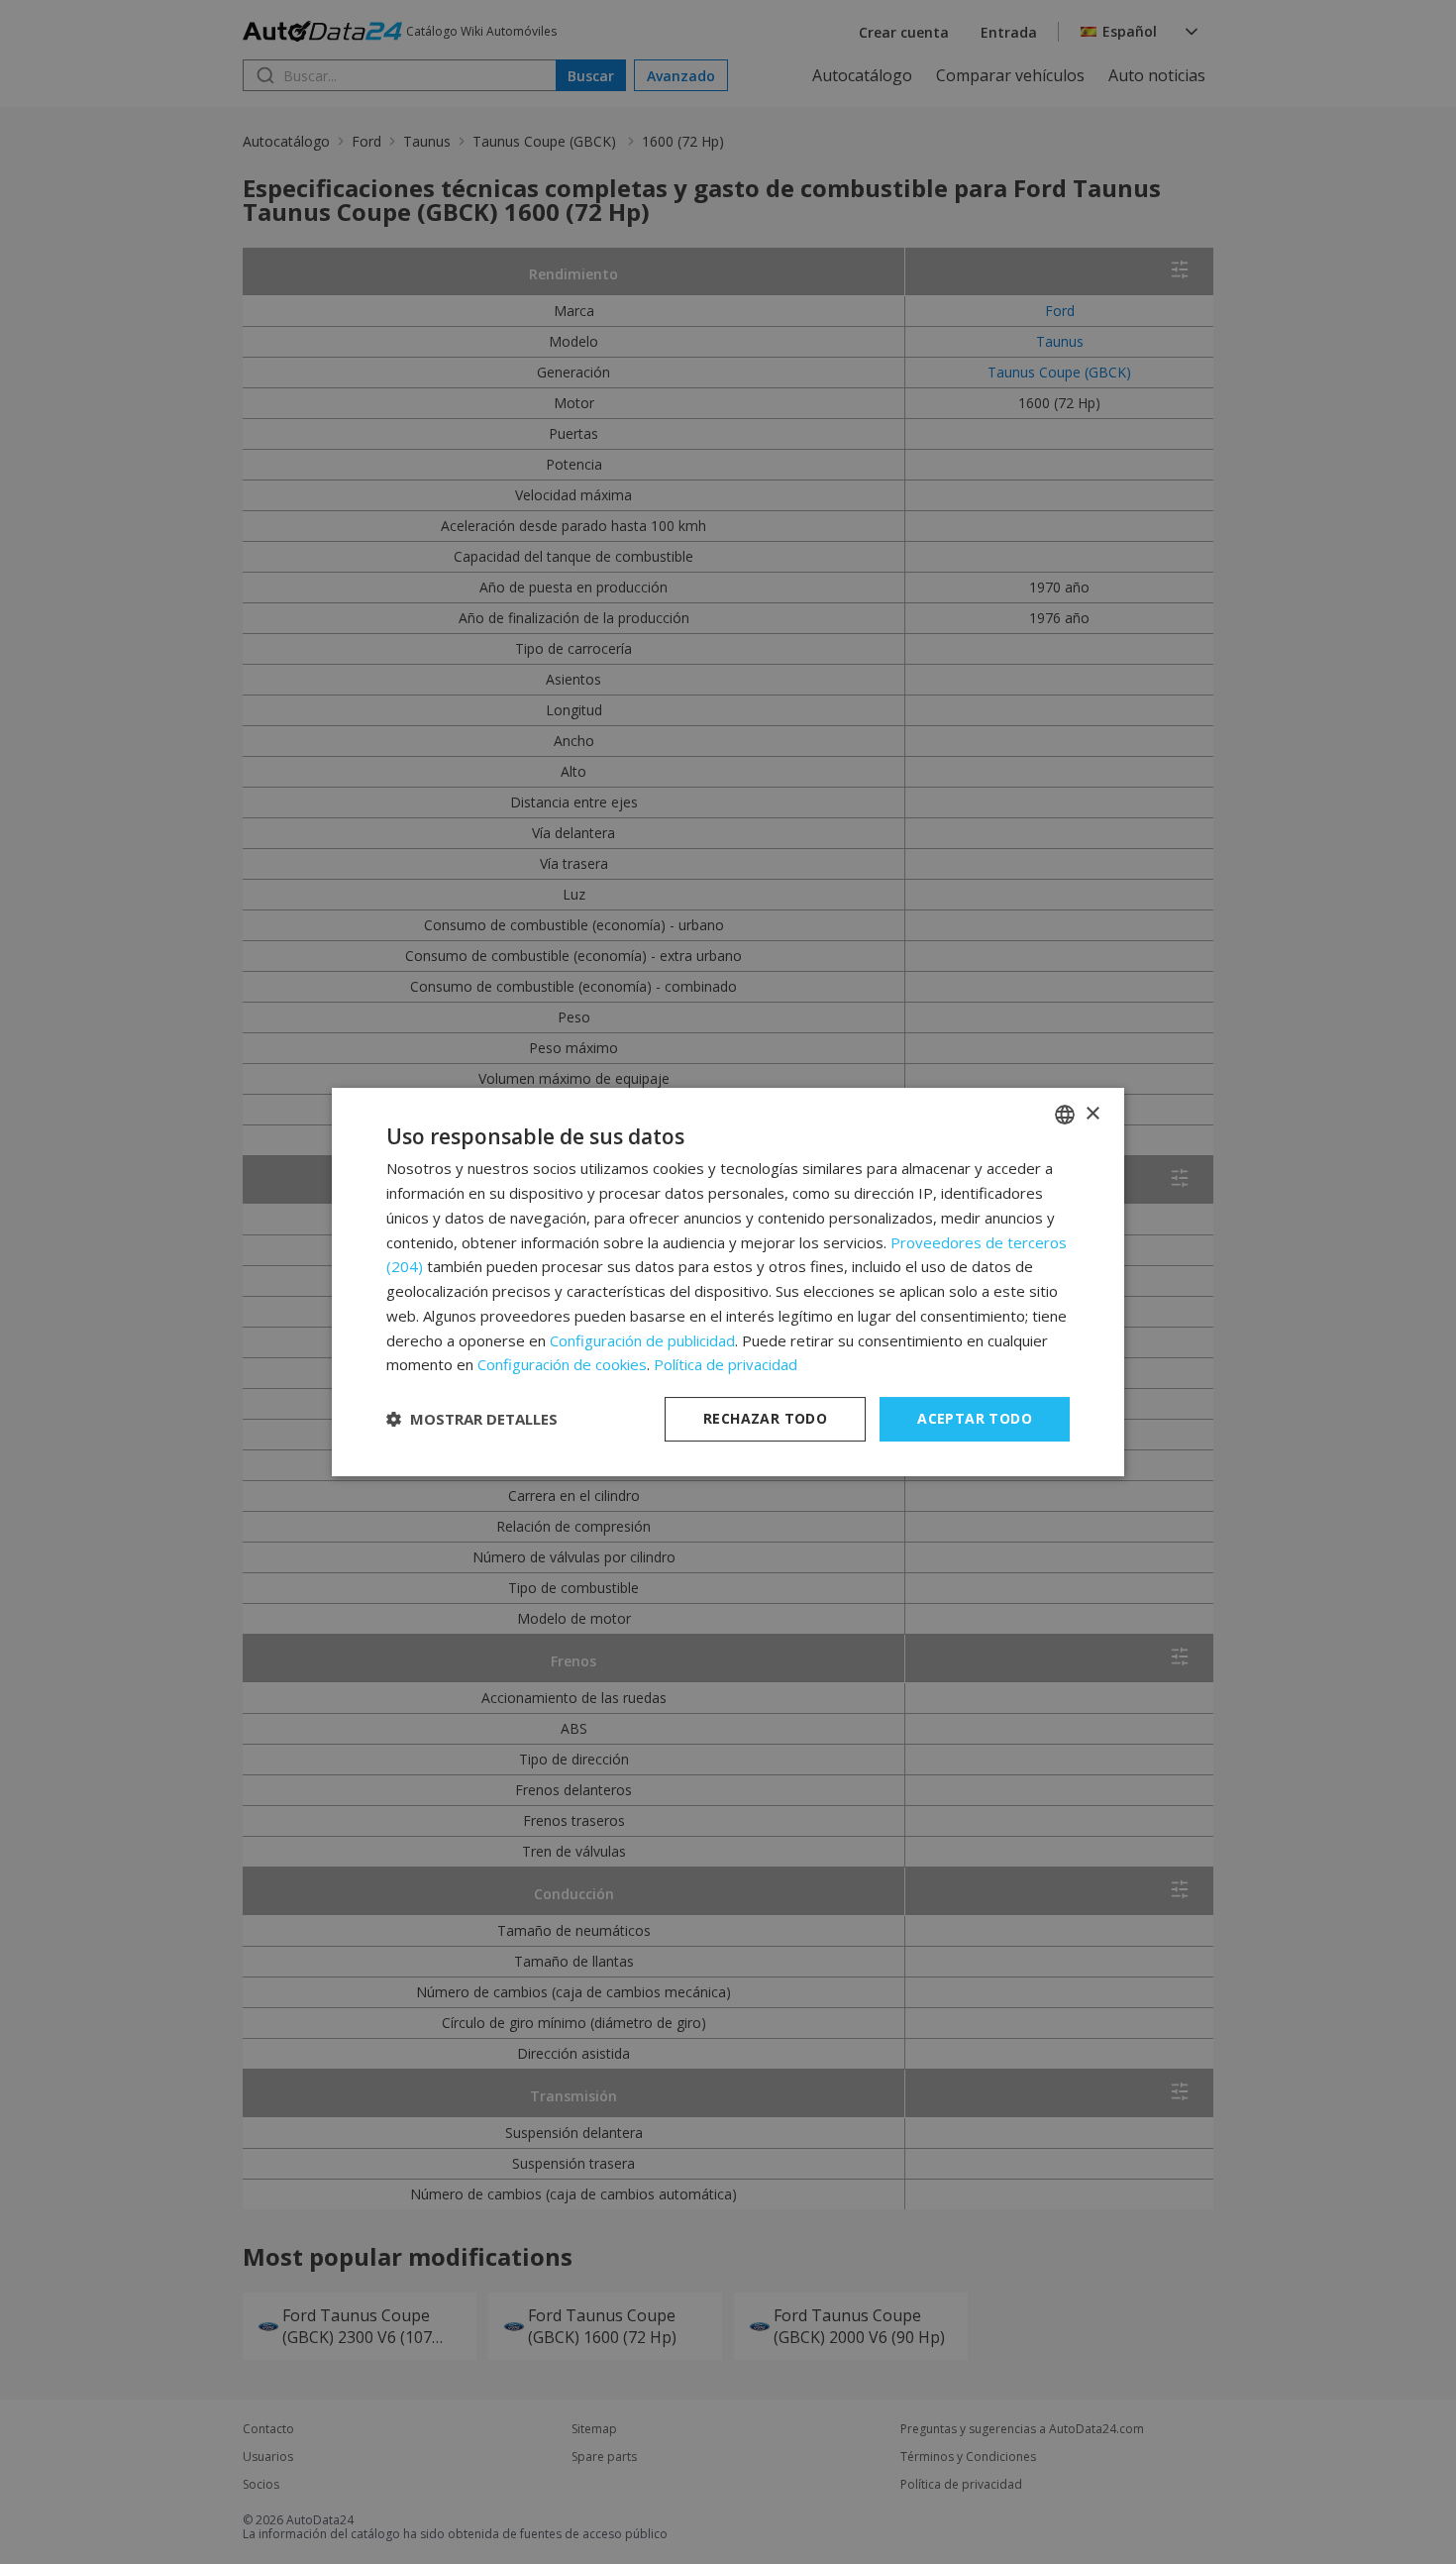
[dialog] (728, 1282)
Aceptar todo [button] (975, 1418)
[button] (472, 1420)
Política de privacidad (726, 1364)
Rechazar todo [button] (765, 1418)
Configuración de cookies (562, 1364)
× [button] (1092, 1114)
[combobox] (1065, 1115)
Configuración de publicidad (642, 1340)
